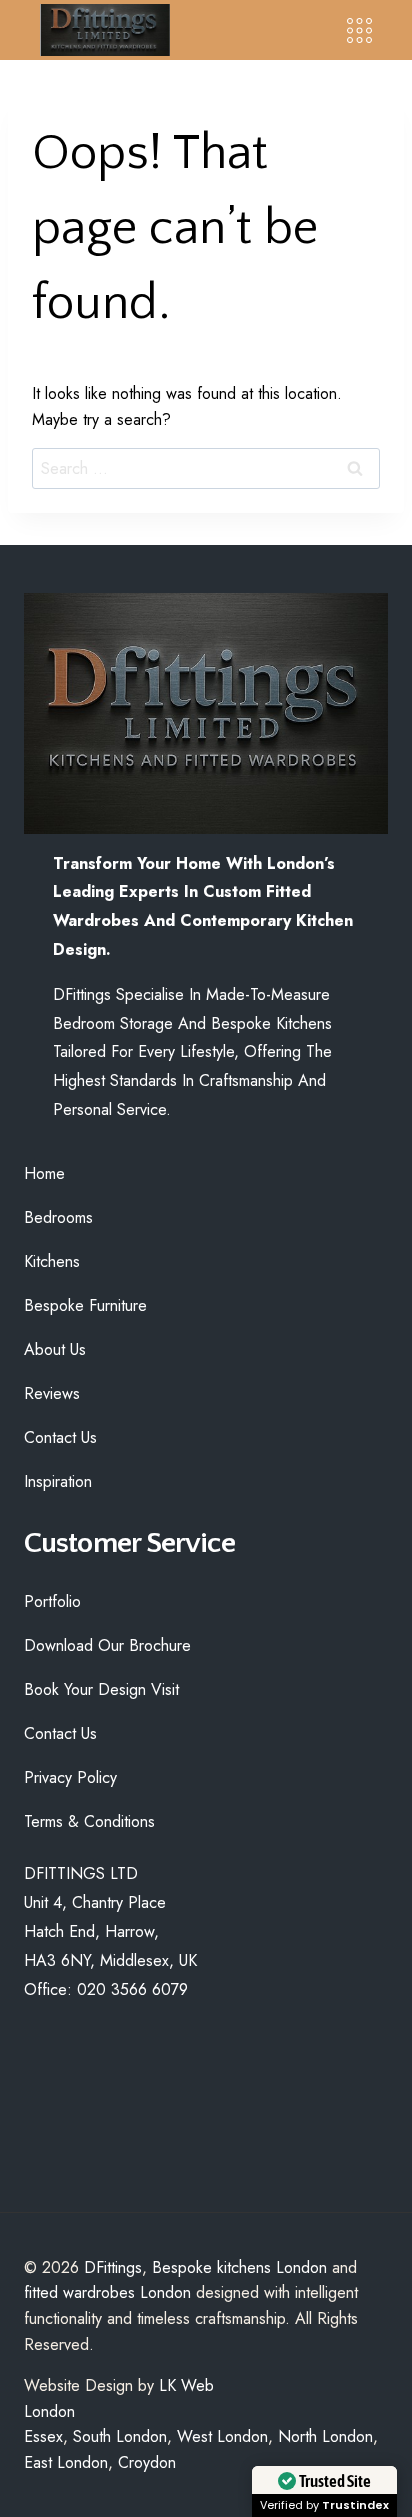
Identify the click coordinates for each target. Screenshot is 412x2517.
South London (120, 2436)
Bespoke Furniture (85, 1305)
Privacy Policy (70, 1777)
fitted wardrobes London (107, 2292)
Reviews (52, 1393)
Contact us (60, 1437)
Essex (43, 2436)
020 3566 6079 (132, 1989)
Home (44, 1173)
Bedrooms (58, 1217)
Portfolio (52, 1601)
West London (222, 2436)
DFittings (113, 2267)
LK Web (186, 2385)
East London (66, 2462)
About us (55, 1349)
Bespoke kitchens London (239, 2267)
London (49, 2411)
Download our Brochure (107, 1645)
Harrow (129, 1931)
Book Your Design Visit (101, 1689)
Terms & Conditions (89, 1821)
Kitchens (52, 1261)
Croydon (147, 2462)
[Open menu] (359, 30)
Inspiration (58, 1481)
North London (325, 2436)
